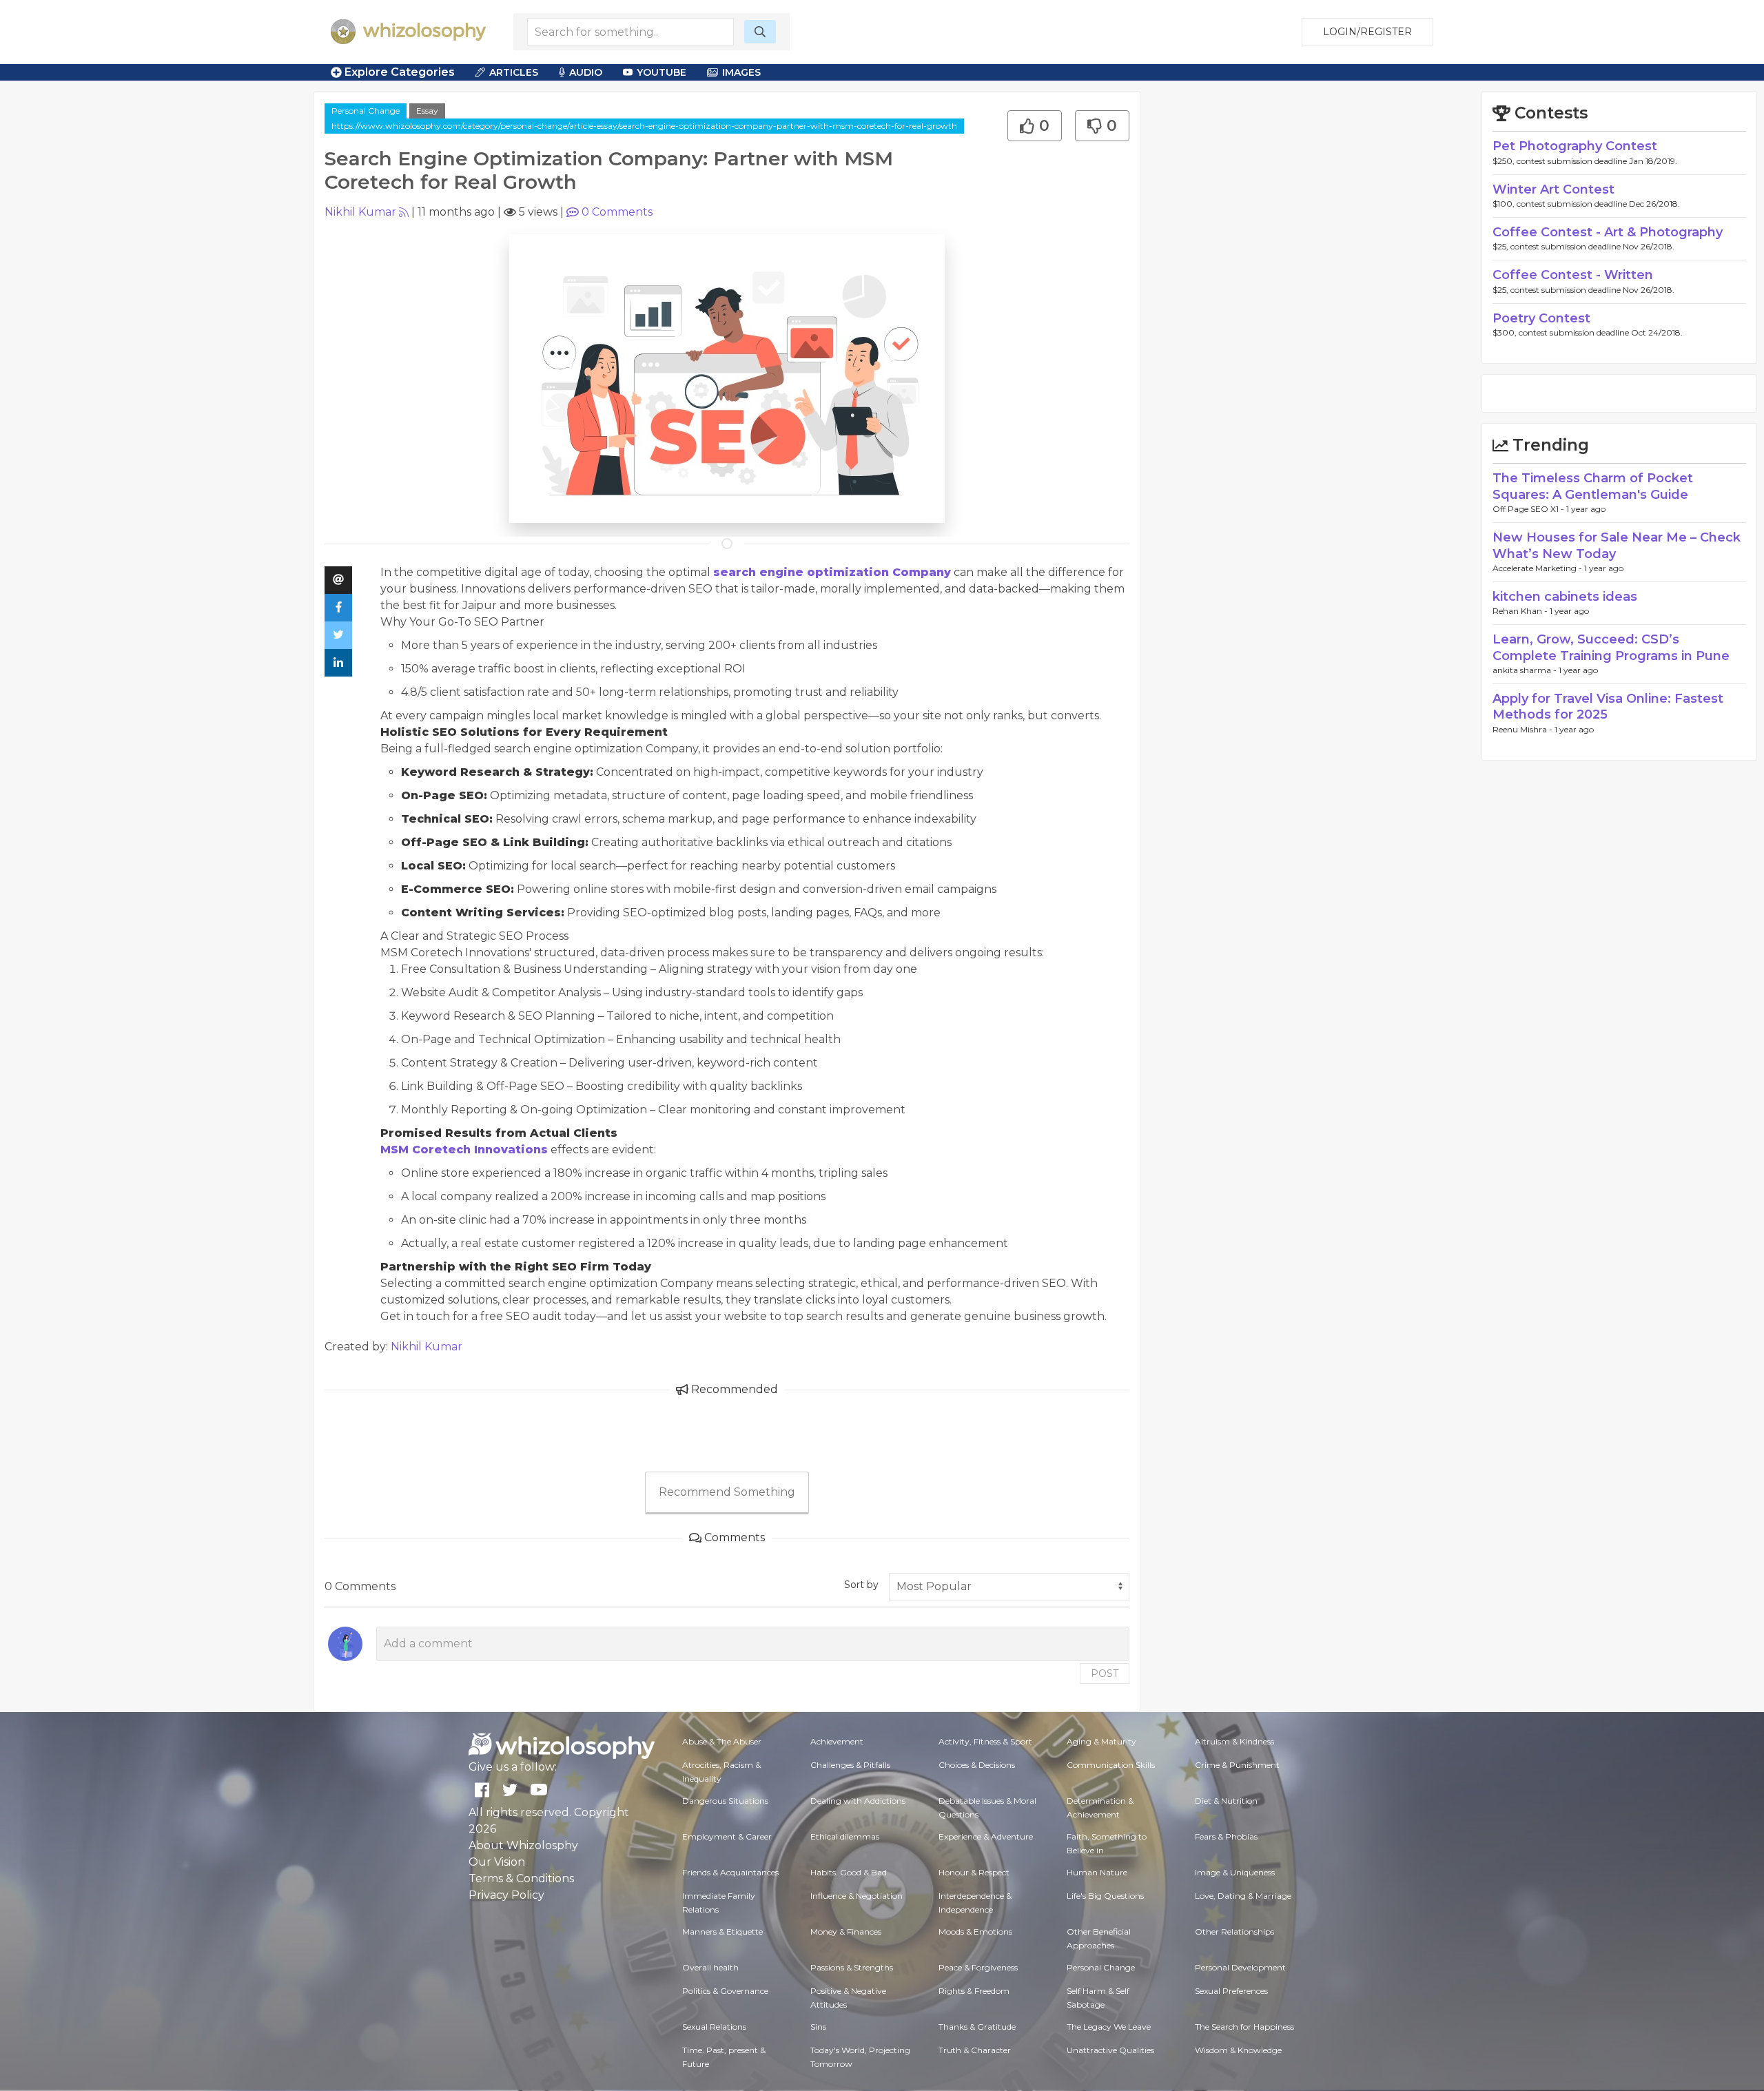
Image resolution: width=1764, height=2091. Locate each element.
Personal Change (366, 111)
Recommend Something (727, 1492)
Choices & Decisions (977, 1765)
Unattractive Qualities (1110, 2050)
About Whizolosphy (523, 1845)
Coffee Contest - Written (1573, 275)
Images (741, 72)
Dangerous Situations (725, 1801)
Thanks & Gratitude (977, 2027)
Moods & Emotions (975, 1932)
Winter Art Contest (1553, 189)
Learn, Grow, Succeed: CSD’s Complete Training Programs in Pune (1611, 647)
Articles (514, 72)
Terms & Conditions (521, 1878)
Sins (818, 2027)
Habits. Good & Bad (849, 1872)
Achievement (837, 1741)
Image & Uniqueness (1235, 1872)
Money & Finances (846, 1932)
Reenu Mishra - (1524, 729)
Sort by (861, 1585)
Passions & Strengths (852, 1967)
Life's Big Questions (1105, 1896)
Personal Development (1240, 1967)
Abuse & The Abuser (722, 1741)
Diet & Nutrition (1226, 1801)
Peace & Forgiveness (978, 1967)
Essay (427, 111)
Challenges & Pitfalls (850, 1765)
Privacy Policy (506, 1895)
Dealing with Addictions (858, 1801)
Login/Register (1367, 32)
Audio (586, 72)
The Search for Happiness (1244, 2027)
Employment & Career (727, 1836)
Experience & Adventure (986, 1836)
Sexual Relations (714, 2027)
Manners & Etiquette (722, 1932)
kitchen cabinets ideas (1565, 597)
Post (1105, 1673)
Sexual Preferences (1231, 1991)
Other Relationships (1234, 1932)
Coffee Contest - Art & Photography (1608, 232)
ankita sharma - (1526, 670)
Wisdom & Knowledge (1238, 2050)
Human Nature (1097, 1872)
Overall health (710, 1967)
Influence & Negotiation (857, 1896)
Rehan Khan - (1521, 611)
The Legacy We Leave (1109, 2027)
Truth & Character (975, 2050)
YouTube (661, 72)
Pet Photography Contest (1575, 146)
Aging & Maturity (1101, 1741)
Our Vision (497, 1862)
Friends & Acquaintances (730, 1872)
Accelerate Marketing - (1538, 568)
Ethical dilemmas (845, 1836)
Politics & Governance (725, 1991)
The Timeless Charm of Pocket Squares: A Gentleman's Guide (1593, 486)
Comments (617, 212)
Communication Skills (1111, 1765)
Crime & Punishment (1237, 1765)
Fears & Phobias (1226, 1836)
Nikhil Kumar (360, 212)
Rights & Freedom (974, 1991)
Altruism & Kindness (1234, 1741)
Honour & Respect (974, 1872)
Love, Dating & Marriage (1243, 1896)
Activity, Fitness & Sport (985, 1741)
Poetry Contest (1541, 318)
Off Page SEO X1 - (1529, 509)
